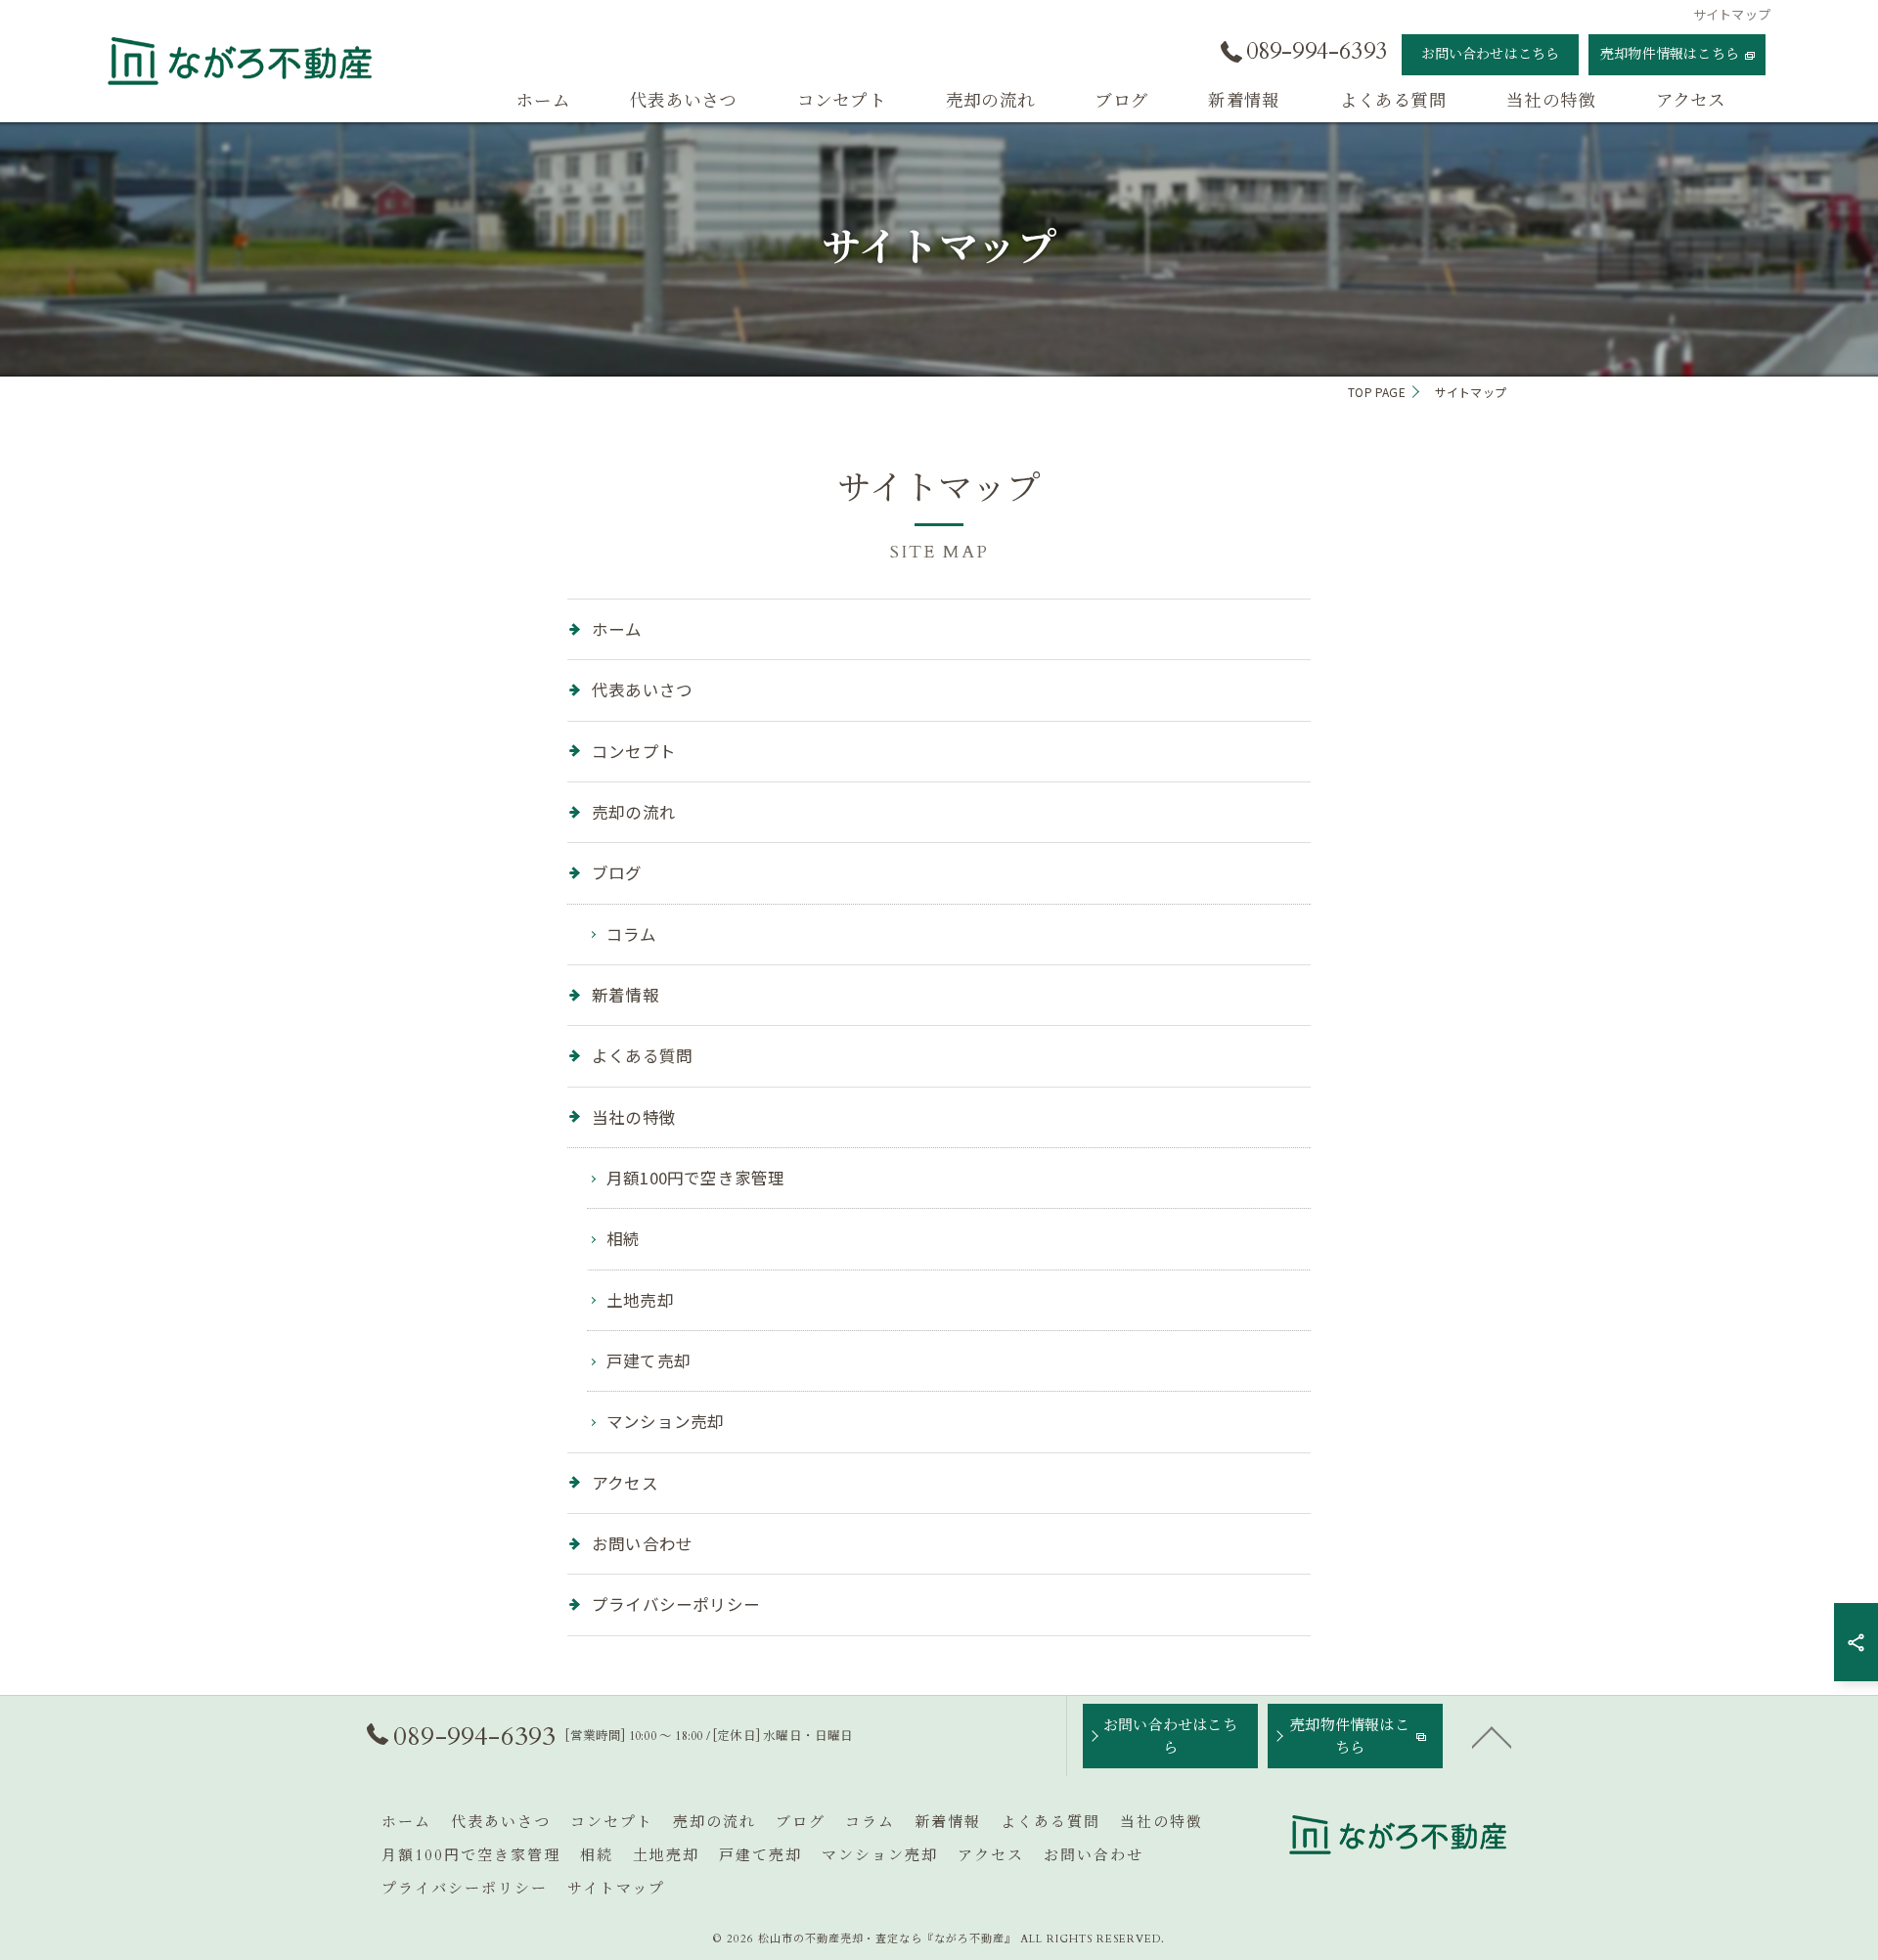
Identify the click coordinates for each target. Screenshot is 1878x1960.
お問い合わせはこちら (1491, 54)
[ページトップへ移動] (1492, 1736)
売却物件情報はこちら (1670, 54)
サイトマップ (616, 1889)
